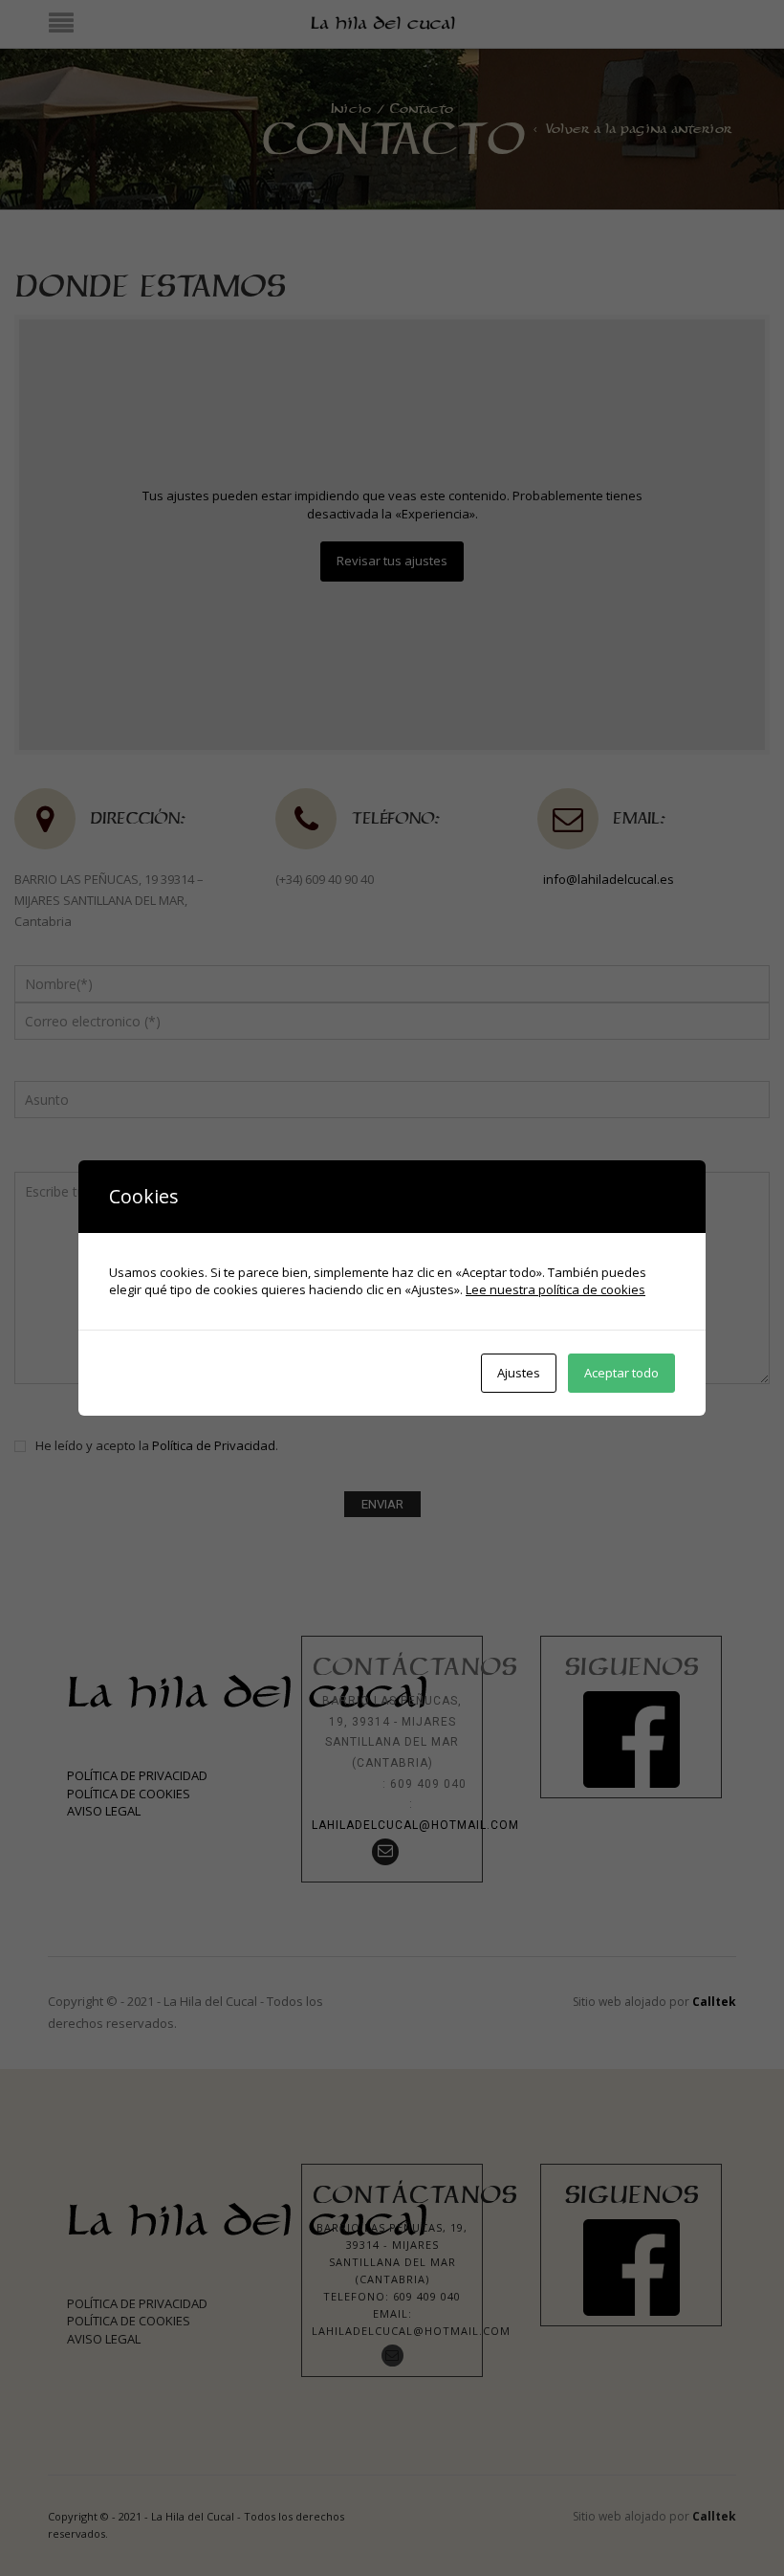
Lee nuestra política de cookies (555, 1289)
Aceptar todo (621, 1373)
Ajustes (519, 1373)
